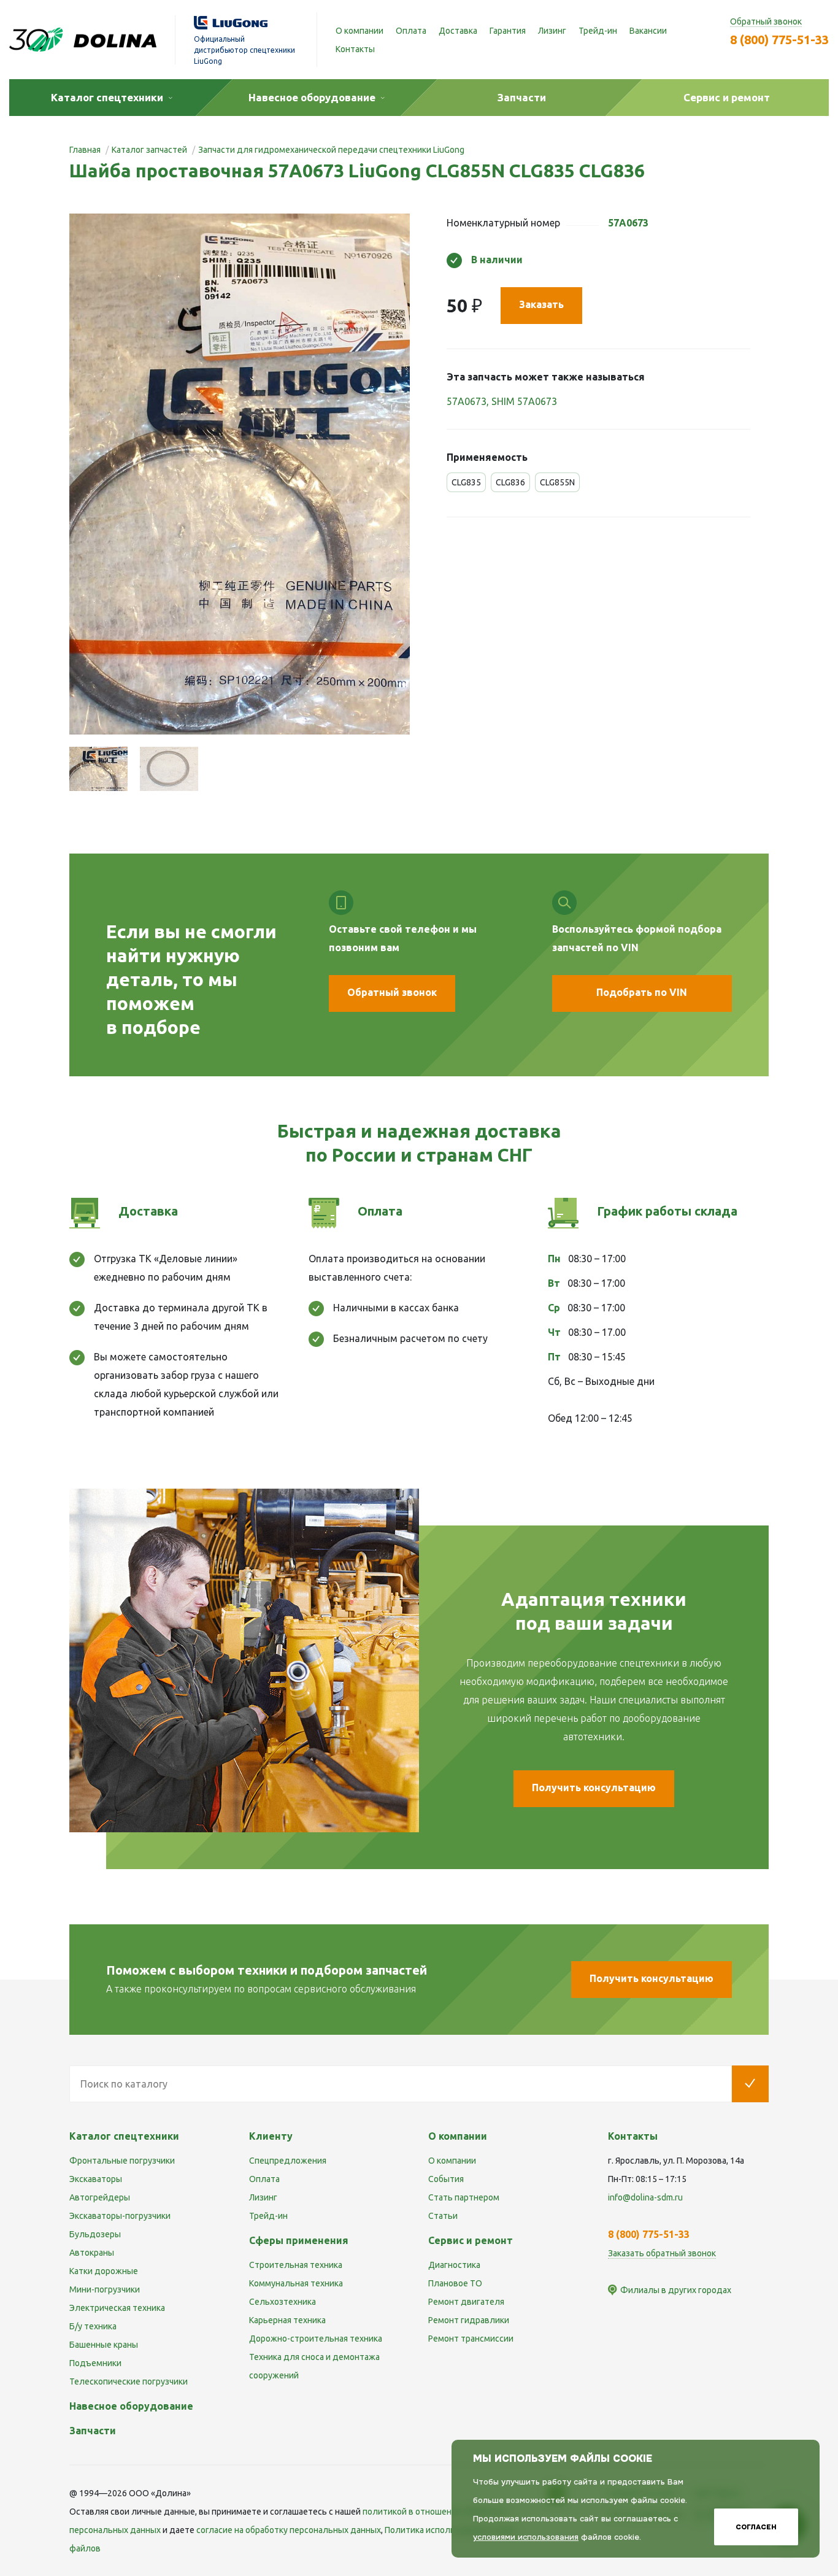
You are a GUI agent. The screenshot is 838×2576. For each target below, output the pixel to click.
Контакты (355, 49)
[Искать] (750, 2084)
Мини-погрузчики (105, 2289)
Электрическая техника (117, 2308)
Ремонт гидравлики (469, 2320)
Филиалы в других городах (676, 2290)
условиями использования (526, 2537)
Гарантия (508, 31)
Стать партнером (464, 2197)
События (446, 2179)
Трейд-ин (598, 31)
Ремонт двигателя (466, 2302)
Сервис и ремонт (471, 2240)
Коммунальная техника (296, 2283)
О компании (359, 31)
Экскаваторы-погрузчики (120, 2216)
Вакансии (648, 31)
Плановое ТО (455, 2283)
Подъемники (95, 2363)
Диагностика (454, 2265)
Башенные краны (104, 2345)
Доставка (458, 31)
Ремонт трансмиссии (471, 2339)
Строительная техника (296, 2265)
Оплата (411, 31)
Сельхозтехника (283, 2302)
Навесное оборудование (131, 2406)
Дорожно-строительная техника (316, 2339)
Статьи (443, 2216)
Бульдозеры (95, 2234)
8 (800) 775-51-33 (779, 40)
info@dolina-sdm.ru (645, 2197)
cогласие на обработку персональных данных (289, 2530)
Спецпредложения (288, 2161)
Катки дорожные (104, 2271)
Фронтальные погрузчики (122, 2161)
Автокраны (92, 2253)
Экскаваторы (96, 2179)
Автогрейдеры (100, 2197)
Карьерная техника (287, 2320)
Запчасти (93, 2431)
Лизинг (552, 31)
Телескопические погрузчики (129, 2381)
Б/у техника (93, 2326)
